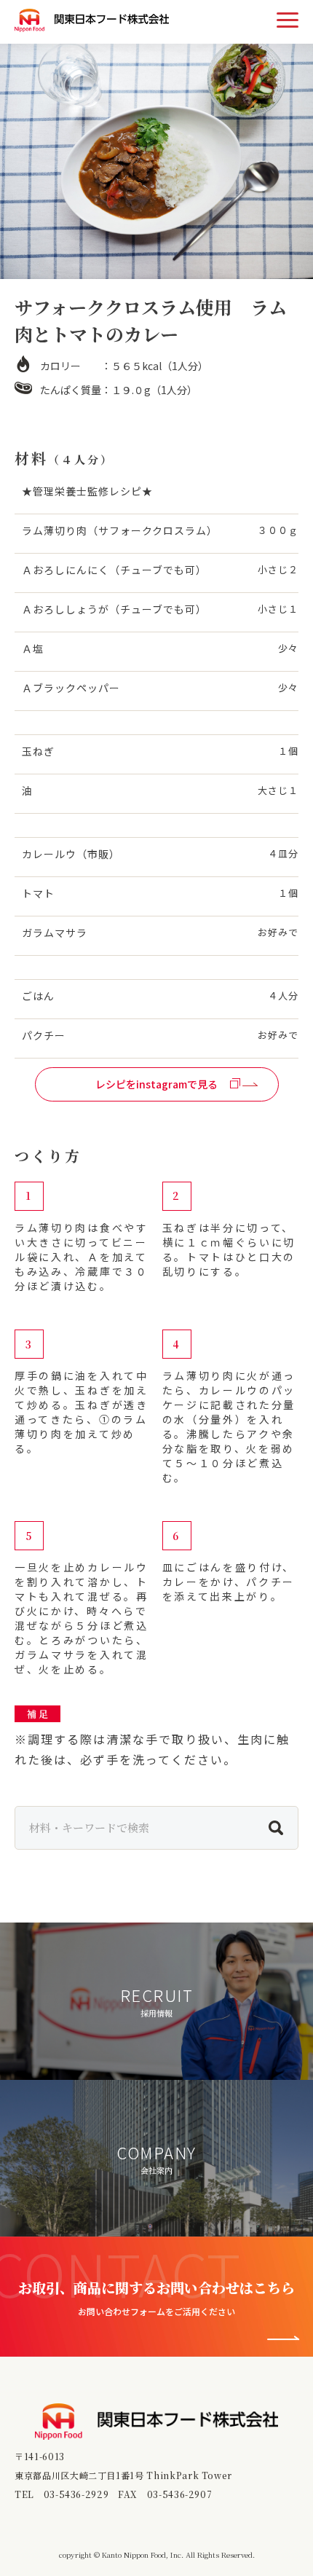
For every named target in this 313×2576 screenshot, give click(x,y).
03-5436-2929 (76, 2494)
